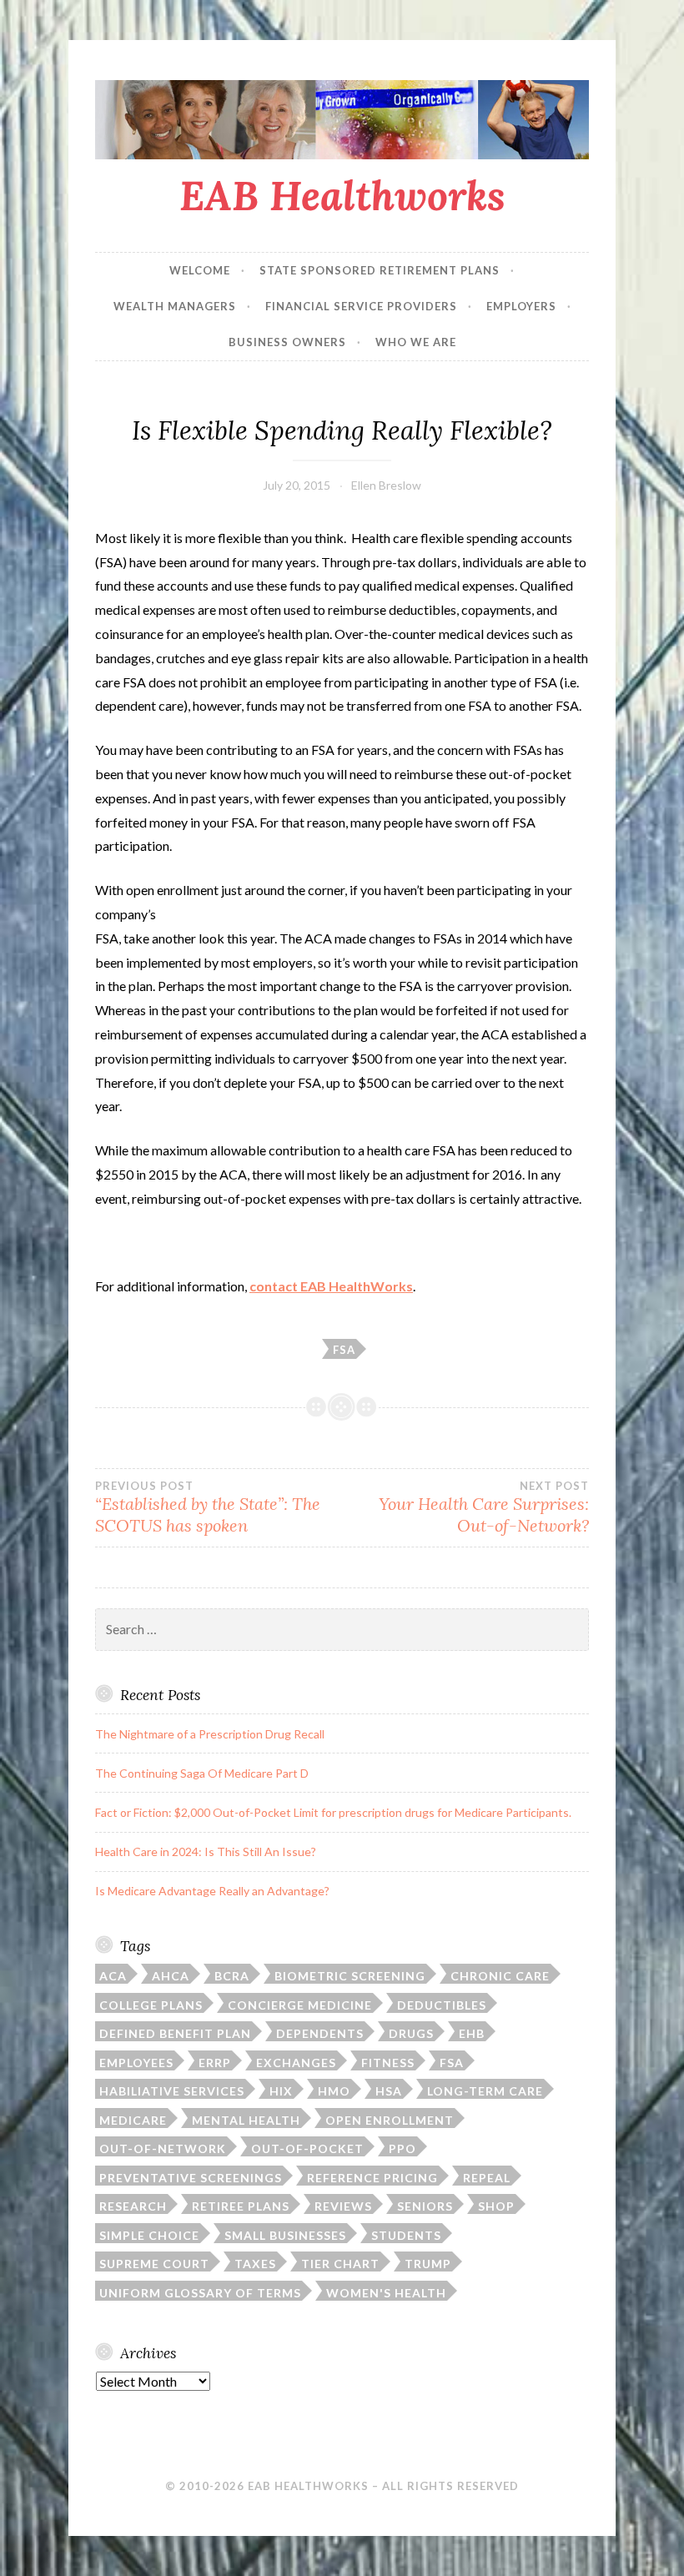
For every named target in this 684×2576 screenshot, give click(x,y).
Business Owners (287, 342)
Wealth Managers (175, 306)
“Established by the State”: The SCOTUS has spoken (208, 1507)
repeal (487, 2178)
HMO (334, 2091)
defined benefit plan (175, 2033)
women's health (386, 2293)
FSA (344, 1350)
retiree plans (241, 2206)
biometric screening (350, 1976)
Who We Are (416, 342)
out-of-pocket (307, 2148)
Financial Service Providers (361, 306)
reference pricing (372, 2178)
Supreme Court (154, 2264)
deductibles (442, 2005)
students (406, 2235)
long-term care (485, 2091)
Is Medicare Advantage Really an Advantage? (212, 1891)
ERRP (215, 2063)
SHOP (496, 2206)
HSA (389, 2091)
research (133, 2206)
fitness (388, 2063)
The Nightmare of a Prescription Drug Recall (210, 1734)
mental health (246, 2120)
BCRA (232, 1976)
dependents (320, 2033)
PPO (402, 2148)
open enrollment (390, 2120)
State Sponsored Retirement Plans (380, 270)
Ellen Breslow (386, 485)
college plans (151, 2005)
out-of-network (163, 2148)
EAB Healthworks (342, 195)
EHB (472, 2033)
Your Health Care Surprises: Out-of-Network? (484, 1507)
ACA (113, 1976)
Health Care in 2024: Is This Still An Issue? (206, 1851)
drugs (411, 2033)
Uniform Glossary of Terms (200, 2293)
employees (136, 2063)
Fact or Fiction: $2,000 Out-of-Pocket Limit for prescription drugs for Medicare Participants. (333, 1812)
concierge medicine (300, 2005)
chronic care (500, 1976)
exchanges (296, 2063)
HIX (281, 2091)
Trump (428, 2264)
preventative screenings (191, 2178)
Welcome (200, 270)
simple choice (149, 2235)
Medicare (133, 2120)
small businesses (285, 2235)
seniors (425, 2206)
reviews (343, 2206)
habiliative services (172, 2091)
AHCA (171, 1976)
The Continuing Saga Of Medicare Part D (202, 1773)
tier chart (340, 2264)
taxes (255, 2264)
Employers (521, 306)
